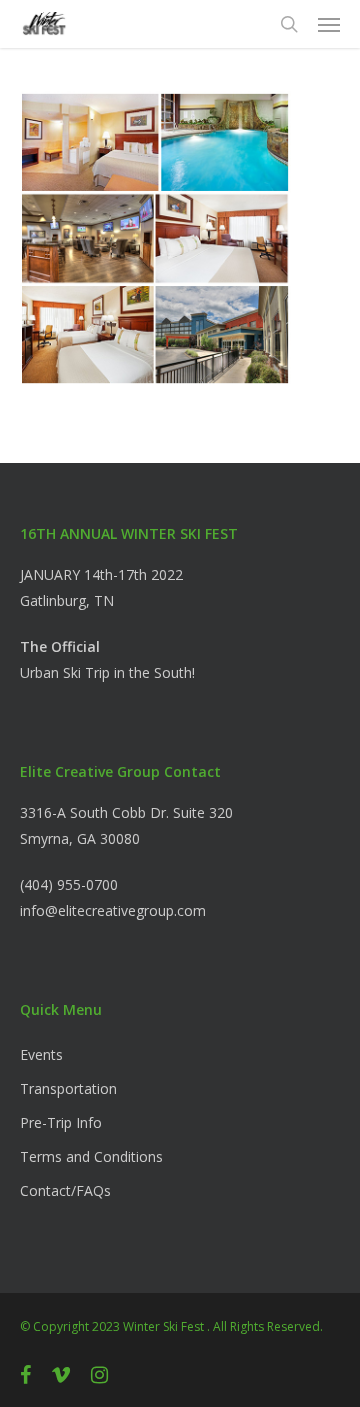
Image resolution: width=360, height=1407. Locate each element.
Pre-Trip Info (61, 1122)
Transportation (68, 1088)
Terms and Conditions (91, 1156)
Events (41, 1054)
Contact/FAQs (65, 1190)
